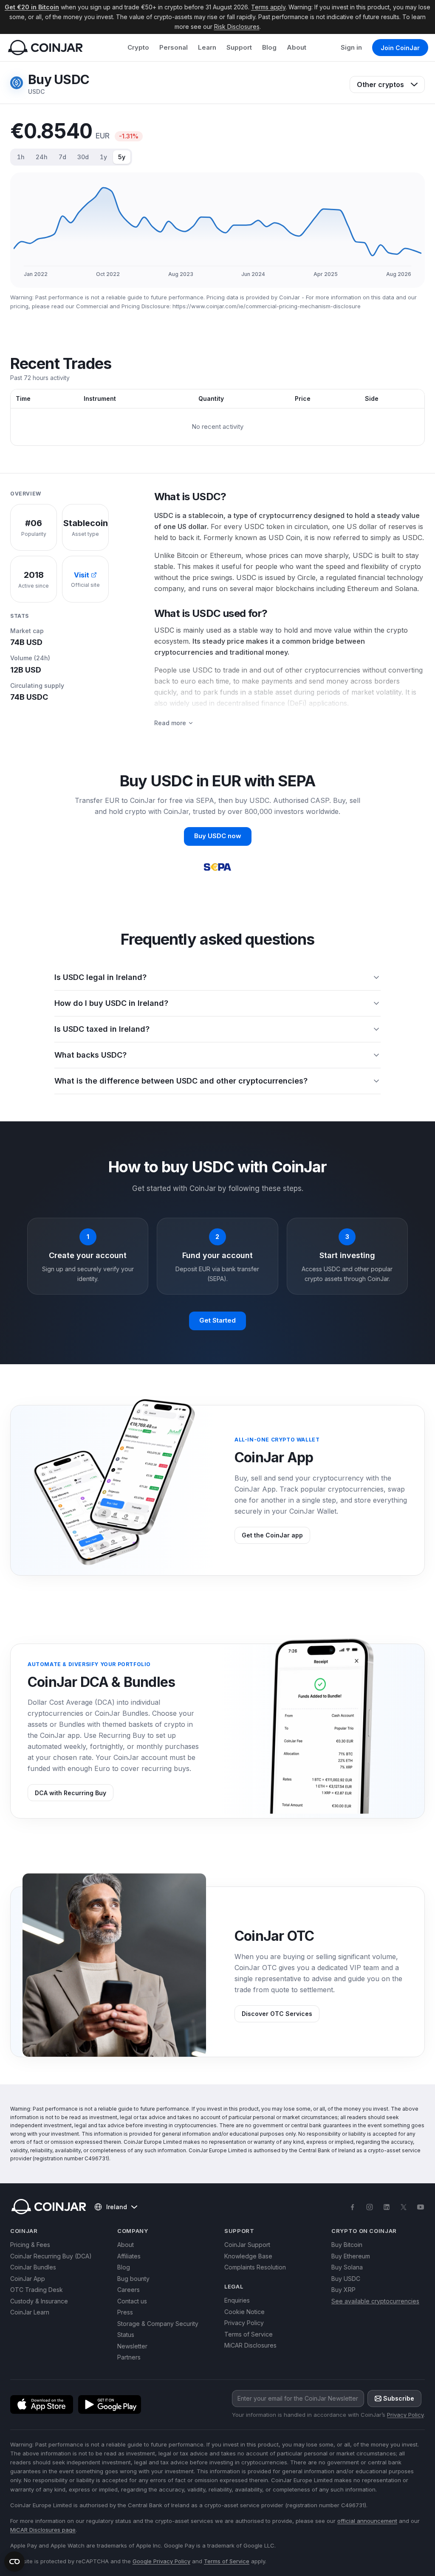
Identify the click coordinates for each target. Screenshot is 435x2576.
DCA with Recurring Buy (71, 1793)
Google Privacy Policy (161, 2561)
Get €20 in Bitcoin (32, 7)
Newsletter (132, 2346)
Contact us (132, 2301)
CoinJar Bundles (33, 2267)
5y (122, 157)
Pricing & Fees (30, 2245)
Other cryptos (380, 84)
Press (125, 2312)
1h (21, 157)
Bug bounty (133, 2279)
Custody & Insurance (39, 2301)
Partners (129, 2357)
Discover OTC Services (277, 2014)
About (297, 47)
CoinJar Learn (30, 2312)
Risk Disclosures (237, 27)
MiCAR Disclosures (250, 2345)
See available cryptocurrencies (375, 2301)
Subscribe (399, 2398)
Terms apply (268, 7)
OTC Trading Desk (37, 2290)
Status (126, 2335)
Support (239, 47)
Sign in (351, 47)
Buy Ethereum (351, 2256)
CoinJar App (28, 2279)
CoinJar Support (247, 2245)
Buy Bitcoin (347, 2245)
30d (83, 157)
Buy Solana (347, 2267)
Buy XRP (343, 2290)
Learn (207, 47)
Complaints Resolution (255, 2267)
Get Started (217, 1320)
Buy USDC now (218, 836)
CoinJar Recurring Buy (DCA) (51, 2256)
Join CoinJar (400, 48)
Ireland (117, 2207)
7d (62, 157)
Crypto (138, 47)
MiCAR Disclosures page (43, 2530)
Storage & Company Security (158, 2324)
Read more (170, 723)
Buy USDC (346, 2279)
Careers (129, 2290)
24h (42, 157)
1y (103, 157)
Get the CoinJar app (272, 1535)
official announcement (367, 2521)
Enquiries (237, 2300)
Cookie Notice (244, 2312)
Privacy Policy (244, 2323)
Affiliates (129, 2256)
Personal (174, 47)
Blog (269, 47)
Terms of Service (249, 2334)
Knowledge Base (248, 2256)
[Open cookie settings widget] (14, 2562)
